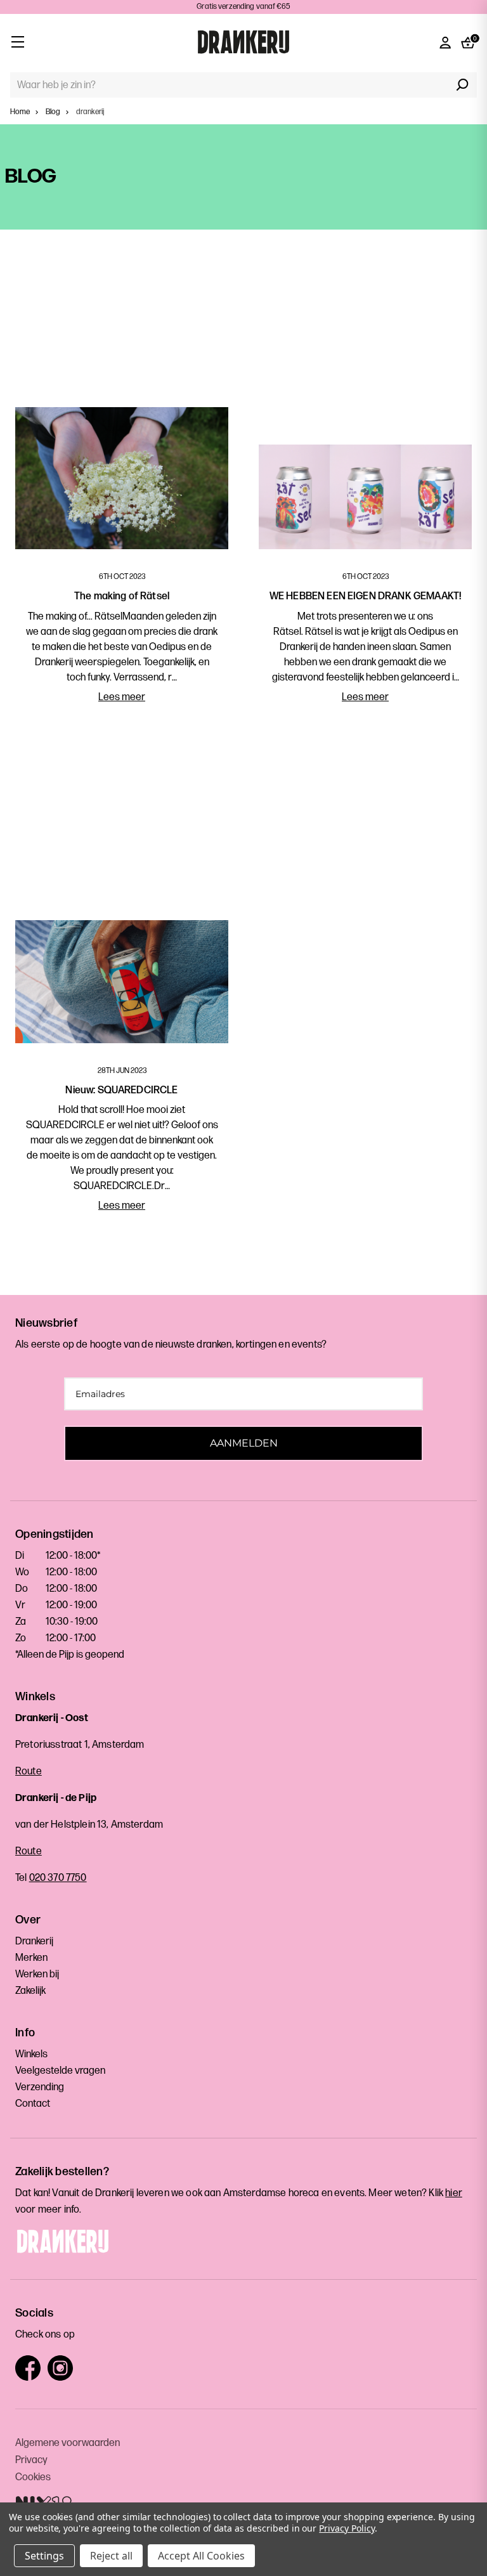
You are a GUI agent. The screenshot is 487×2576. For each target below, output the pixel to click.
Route (29, 1772)
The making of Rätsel (122, 596)
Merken (31, 1958)
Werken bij (37, 1974)
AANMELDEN (244, 1443)
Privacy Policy (347, 2528)
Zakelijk (30, 1991)
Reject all (111, 2556)
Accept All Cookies (201, 2556)
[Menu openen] (17, 42)
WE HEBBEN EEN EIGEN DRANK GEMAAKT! (365, 596)
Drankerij (34, 1942)
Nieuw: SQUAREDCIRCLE (121, 1090)
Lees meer (122, 697)
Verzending (40, 2087)
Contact (33, 2104)
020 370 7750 (58, 1878)
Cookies (33, 2477)
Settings (44, 2556)
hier (454, 2193)
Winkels (31, 2054)
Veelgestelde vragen (60, 2071)
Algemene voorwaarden (68, 2443)
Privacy (31, 2460)
